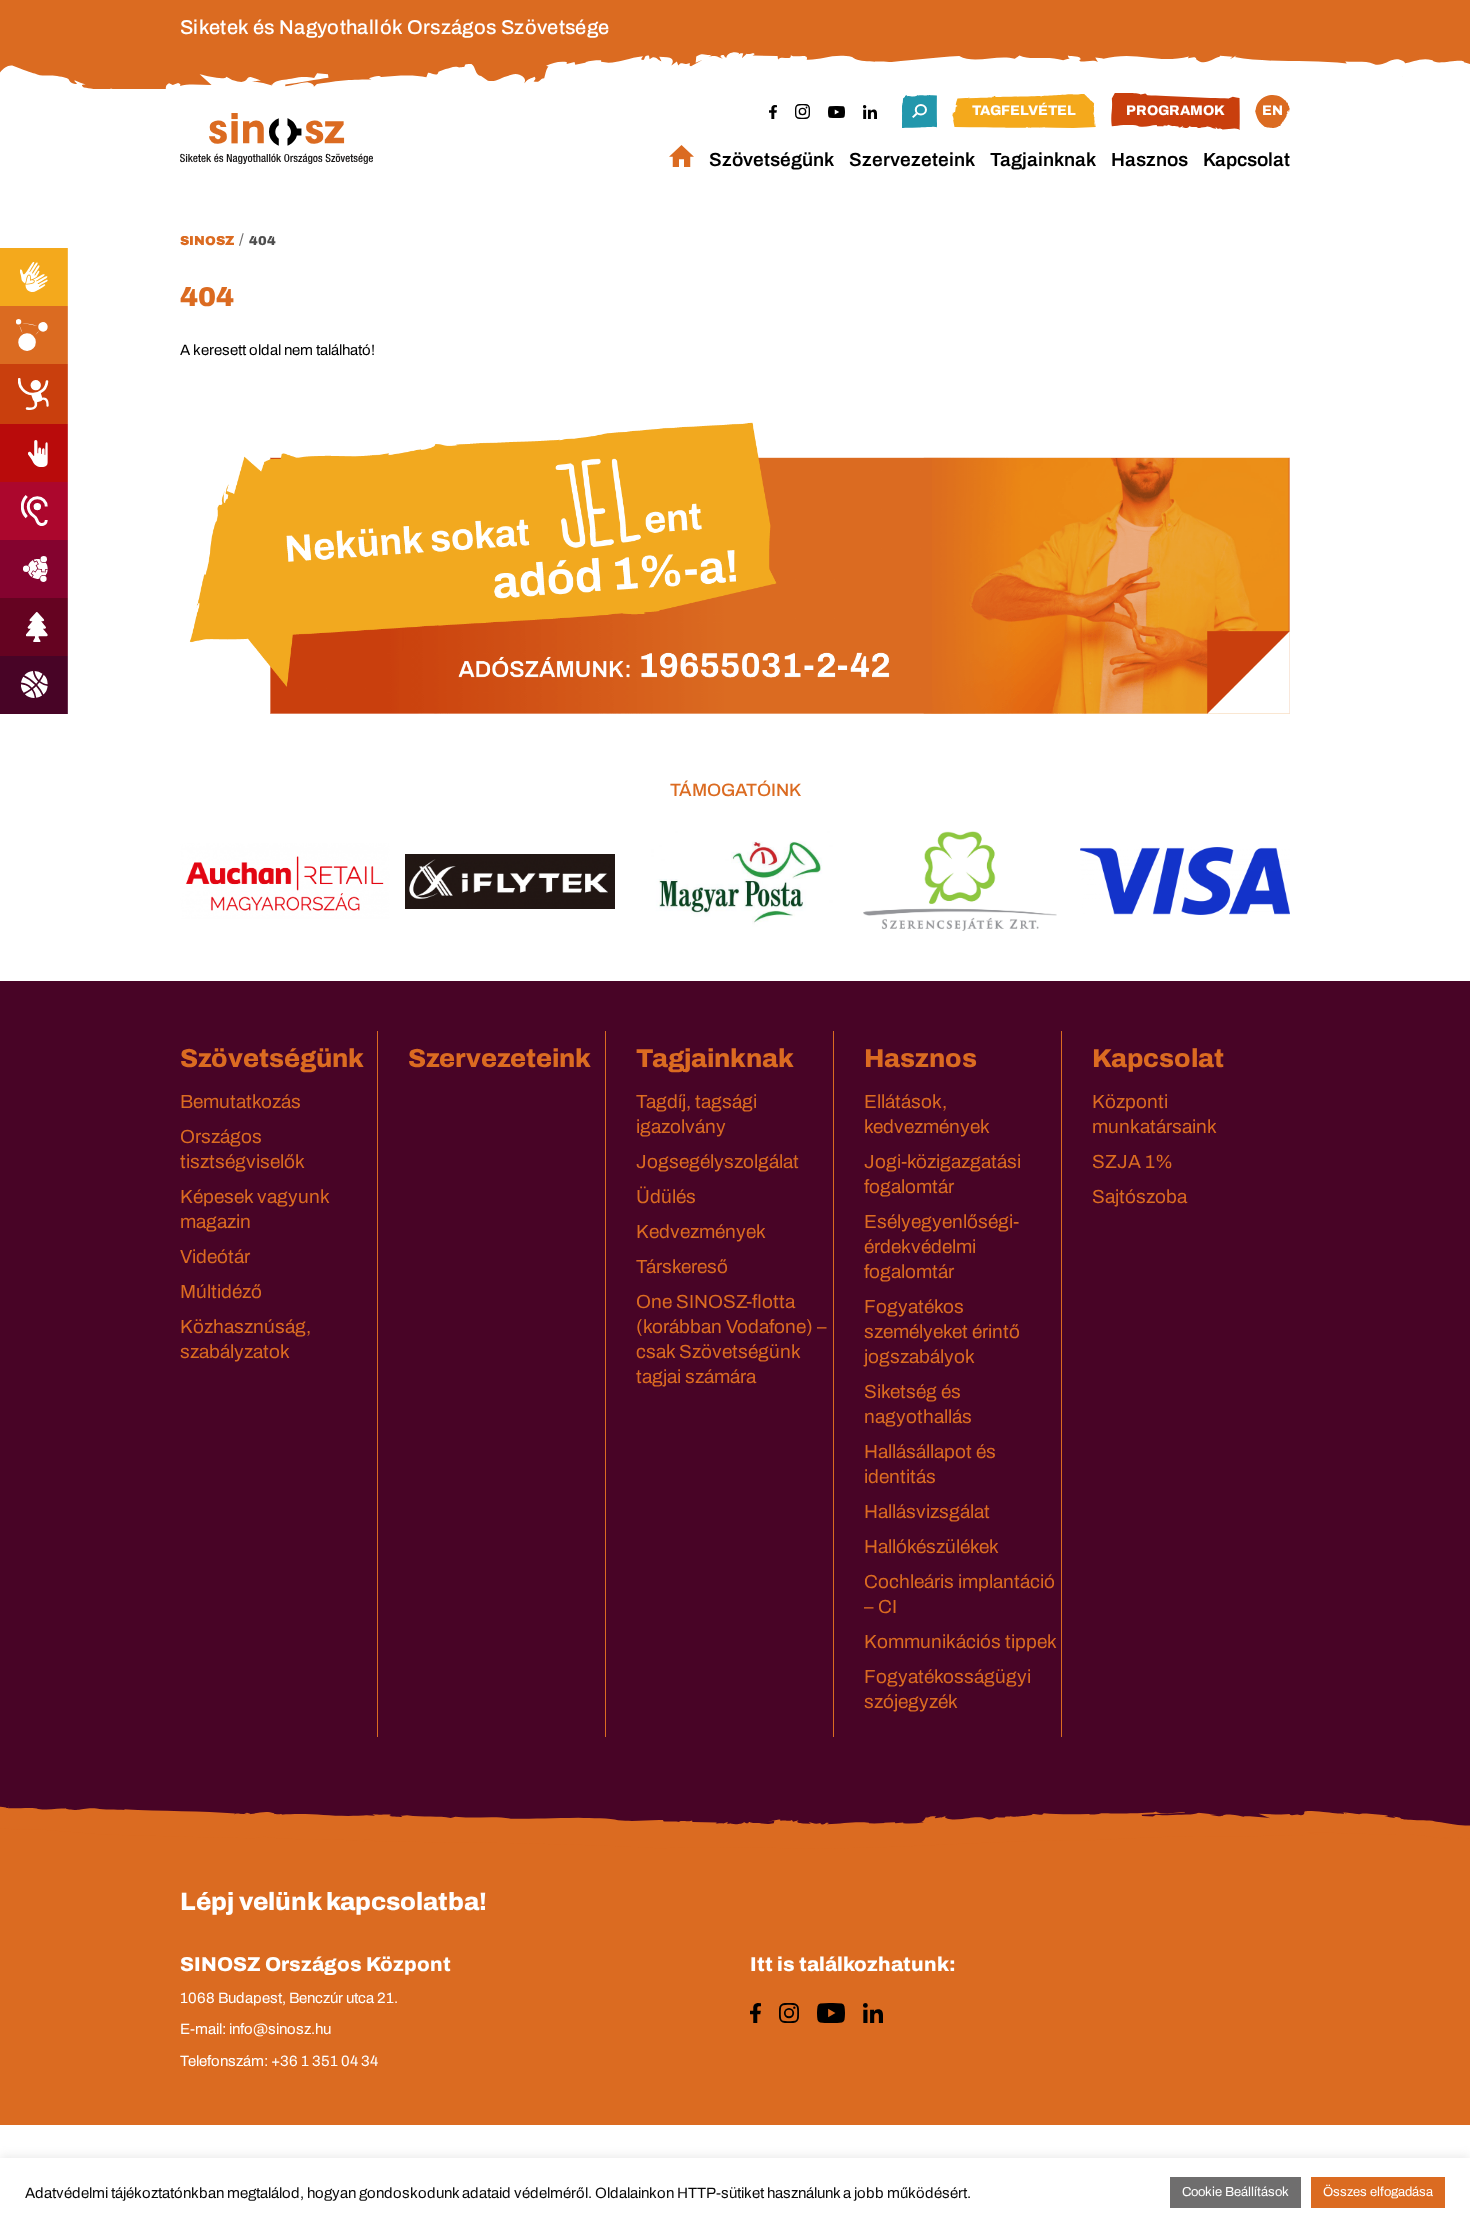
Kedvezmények (701, 1231)
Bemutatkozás (240, 1101)
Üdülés (666, 1196)
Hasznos (1149, 159)
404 (262, 241)
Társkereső (682, 1266)
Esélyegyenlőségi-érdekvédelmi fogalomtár (941, 1246)
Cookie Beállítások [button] (1235, 2192)
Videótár (215, 1256)
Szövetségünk (771, 159)
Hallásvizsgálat (927, 1511)
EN (1272, 110)
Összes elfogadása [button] (1378, 2192)
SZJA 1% (1132, 1161)
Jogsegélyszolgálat (717, 1161)
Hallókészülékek (931, 1546)
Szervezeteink (912, 159)
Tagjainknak (1043, 159)
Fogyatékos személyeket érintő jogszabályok (942, 1331)
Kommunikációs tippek (960, 1641)
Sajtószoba (1139, 1196)
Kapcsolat (1246, 159)
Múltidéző (221, 1291)
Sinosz (207, 241)
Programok (1175, 110)
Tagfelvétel (1024, 110)
